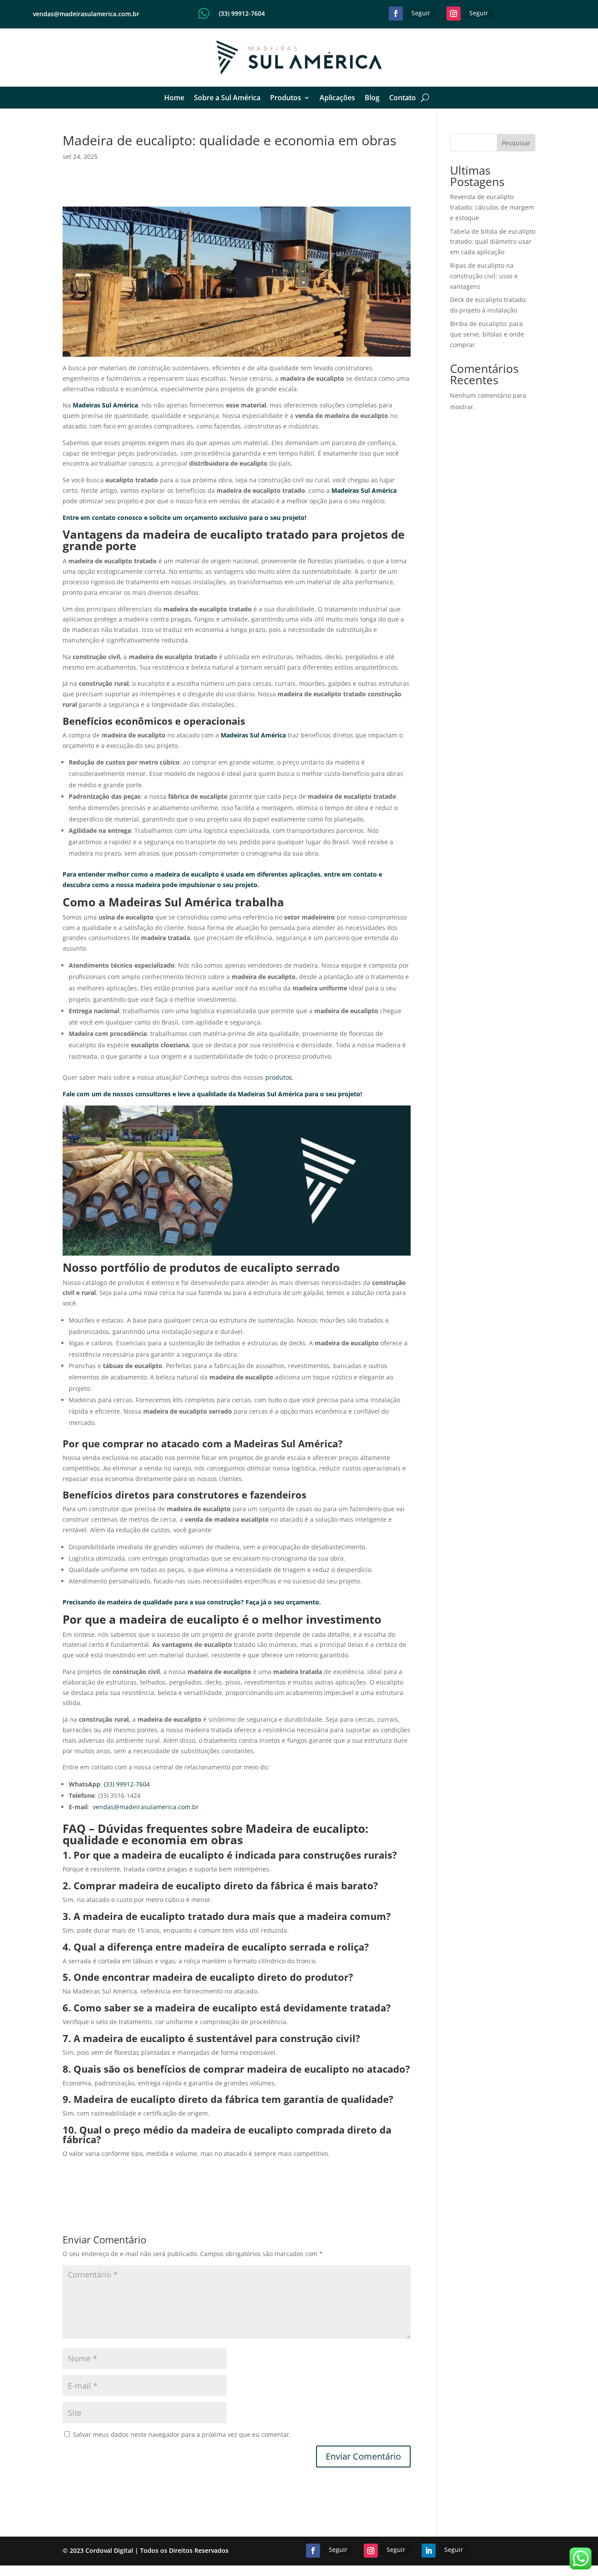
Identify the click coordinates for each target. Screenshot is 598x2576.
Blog (372, 98)
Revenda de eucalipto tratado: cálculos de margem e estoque (492, 207)
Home (174, 98)
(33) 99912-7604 (242, 13)
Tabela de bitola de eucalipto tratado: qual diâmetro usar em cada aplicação (493, 242)
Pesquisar (516, 143)
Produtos (286, 98)
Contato (403, 98)
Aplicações (337, 98)
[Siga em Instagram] (454, 14)
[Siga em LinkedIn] (429, 2551)
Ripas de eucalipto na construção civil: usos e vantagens (484, 276)
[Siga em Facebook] (396, 14)
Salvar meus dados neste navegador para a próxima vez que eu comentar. (182, 2434)
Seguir (421, 13)
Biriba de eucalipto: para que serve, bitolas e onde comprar (487, 334)
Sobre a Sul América (227, 98)
